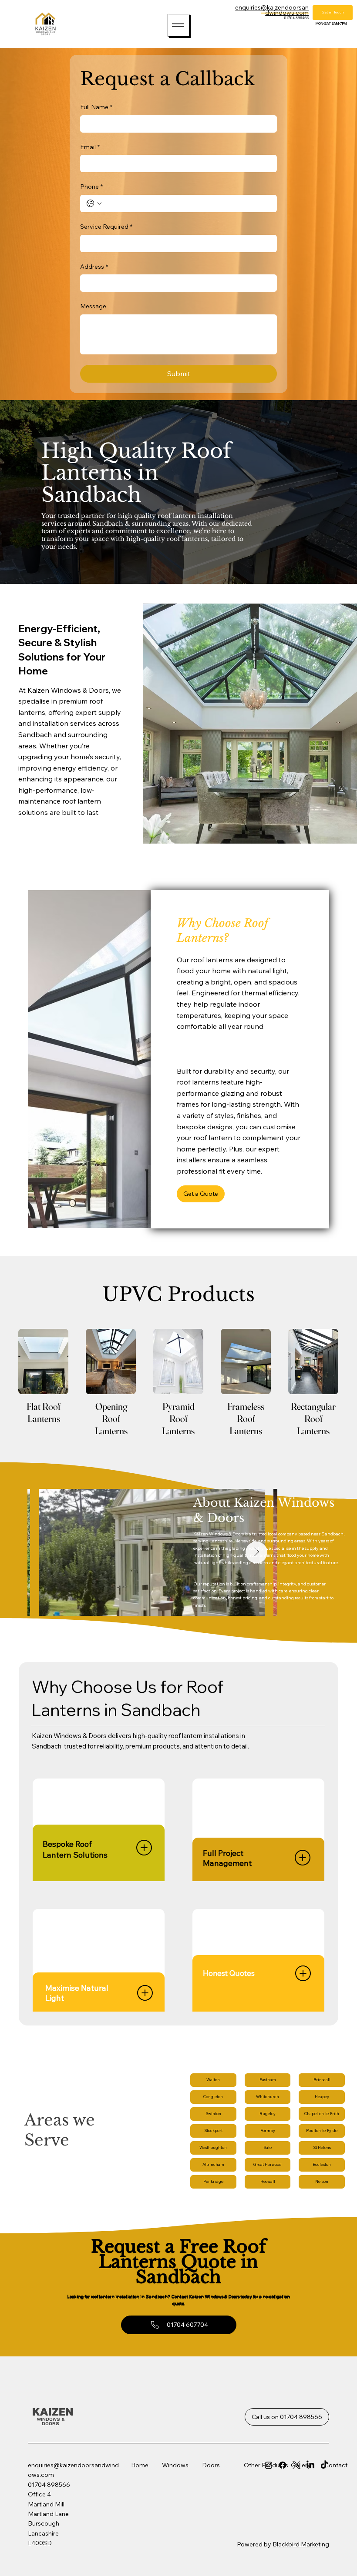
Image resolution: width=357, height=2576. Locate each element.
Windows (175, 2465)
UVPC (163, 2511)
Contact (336, 2465)
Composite (197, 2472)
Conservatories (249, 2520)
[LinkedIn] (310, 2465)
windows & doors (51, 2421)
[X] (296, 2465)
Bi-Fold (192, 2479)
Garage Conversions (246, 2510)
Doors (211, 2465)
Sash (162, 2531)
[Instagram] (269, 2465)
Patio (189, 2492)
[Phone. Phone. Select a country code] (94, 204)
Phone (91, 187)
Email (90, 147)
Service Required (106, 227)
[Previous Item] (48, 1552)
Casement (169, 2524)
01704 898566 (296, 18)
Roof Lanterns (248, 2500)
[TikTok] (324, 2465)
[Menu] (178, 25)
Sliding (164, 2545)
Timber (165, 2518)
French (191, 2486)
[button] (201, 1194)
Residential (197, 2499)
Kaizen (54, 2411)
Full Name (96, 107)
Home (147, 2465)
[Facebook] (283, 2465)
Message (93, 306)
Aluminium (170, 2538)
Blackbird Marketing (301, 2544)
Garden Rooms (249, 2527)
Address (94, 267)
